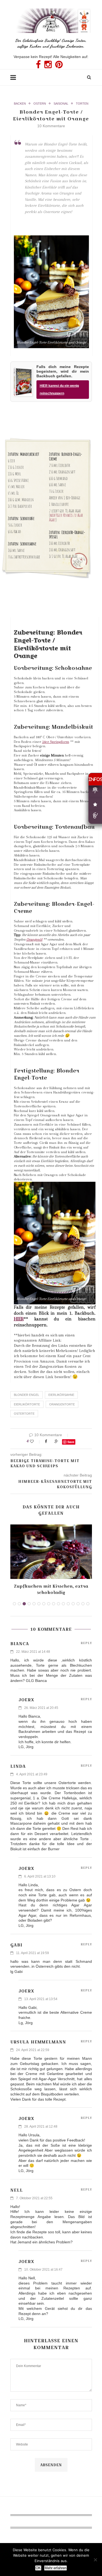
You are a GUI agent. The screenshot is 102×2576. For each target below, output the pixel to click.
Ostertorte (24, 1414)
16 (88, 1604)
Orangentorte (62, 1404)
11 (63, 1604)
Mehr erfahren (55, 2568)
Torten (82, 104)
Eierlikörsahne (61, 1395)
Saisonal (61, 104)
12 (68, 1604)
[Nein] (95, 2560)
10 (58, 1604)
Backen (20, 104)
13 (73, 1604)
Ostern (40, 104)
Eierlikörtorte (27, 1404)
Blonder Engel (27, 1395)
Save (71, 1442)
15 (83, 1604)
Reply (86, 1643)
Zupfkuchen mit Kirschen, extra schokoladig (51, 1589)
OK (38, 2568)
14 (78, 1604)
